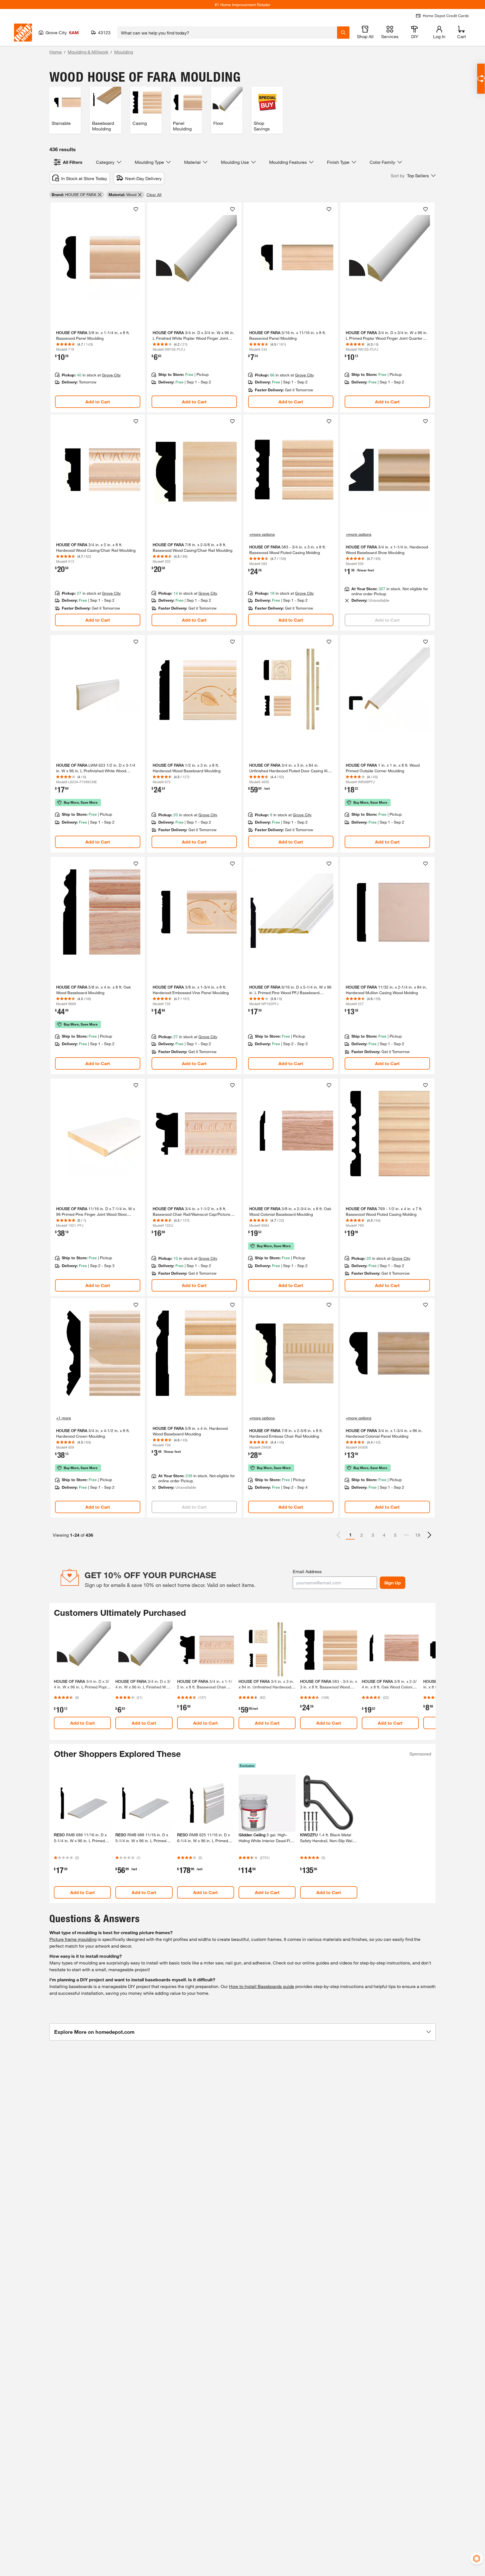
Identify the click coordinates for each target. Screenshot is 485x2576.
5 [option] (395, 1535)
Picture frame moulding (73, 1939)
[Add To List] (136, 209)
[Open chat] (481, 79)
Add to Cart (98, 402)
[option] (429, 1535)
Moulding (124, 52)
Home (56, 52)
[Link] (98, 308)
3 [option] (373, 1535)
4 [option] (384, 1535)
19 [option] (418, 1535)
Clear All (154, 195)
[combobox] (227, 33)
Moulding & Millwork (88, 52)
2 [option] (362, 1535)
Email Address (307, 1571)
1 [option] (350, 1535)
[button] (413, 176)
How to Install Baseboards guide (262, 1986)
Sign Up (393, 1583)
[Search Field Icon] (343, 33)
